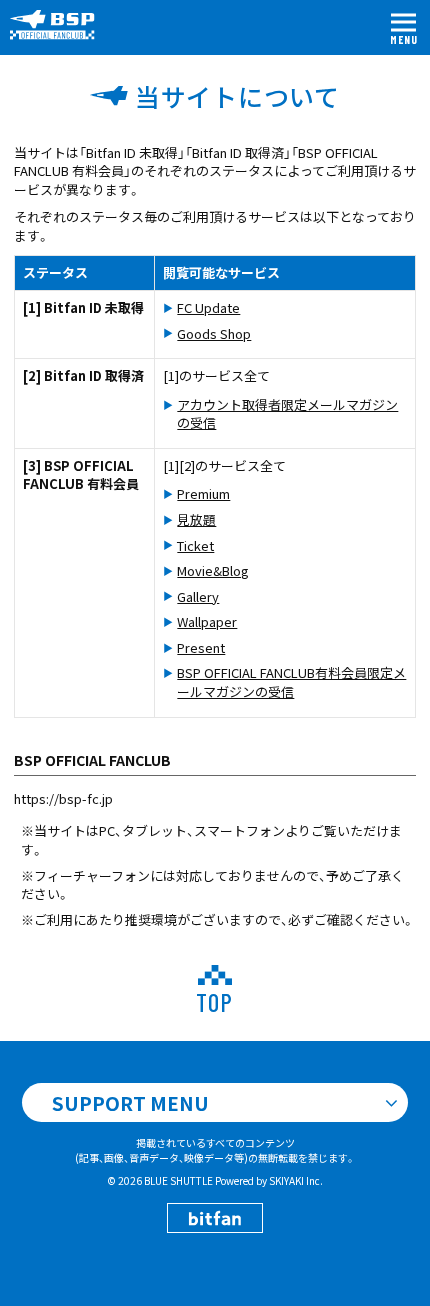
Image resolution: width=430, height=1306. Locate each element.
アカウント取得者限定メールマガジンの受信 (287, 414)
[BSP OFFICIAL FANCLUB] (60, 25)
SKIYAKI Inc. (296, 1180)
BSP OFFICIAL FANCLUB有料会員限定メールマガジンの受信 (291, 682)
